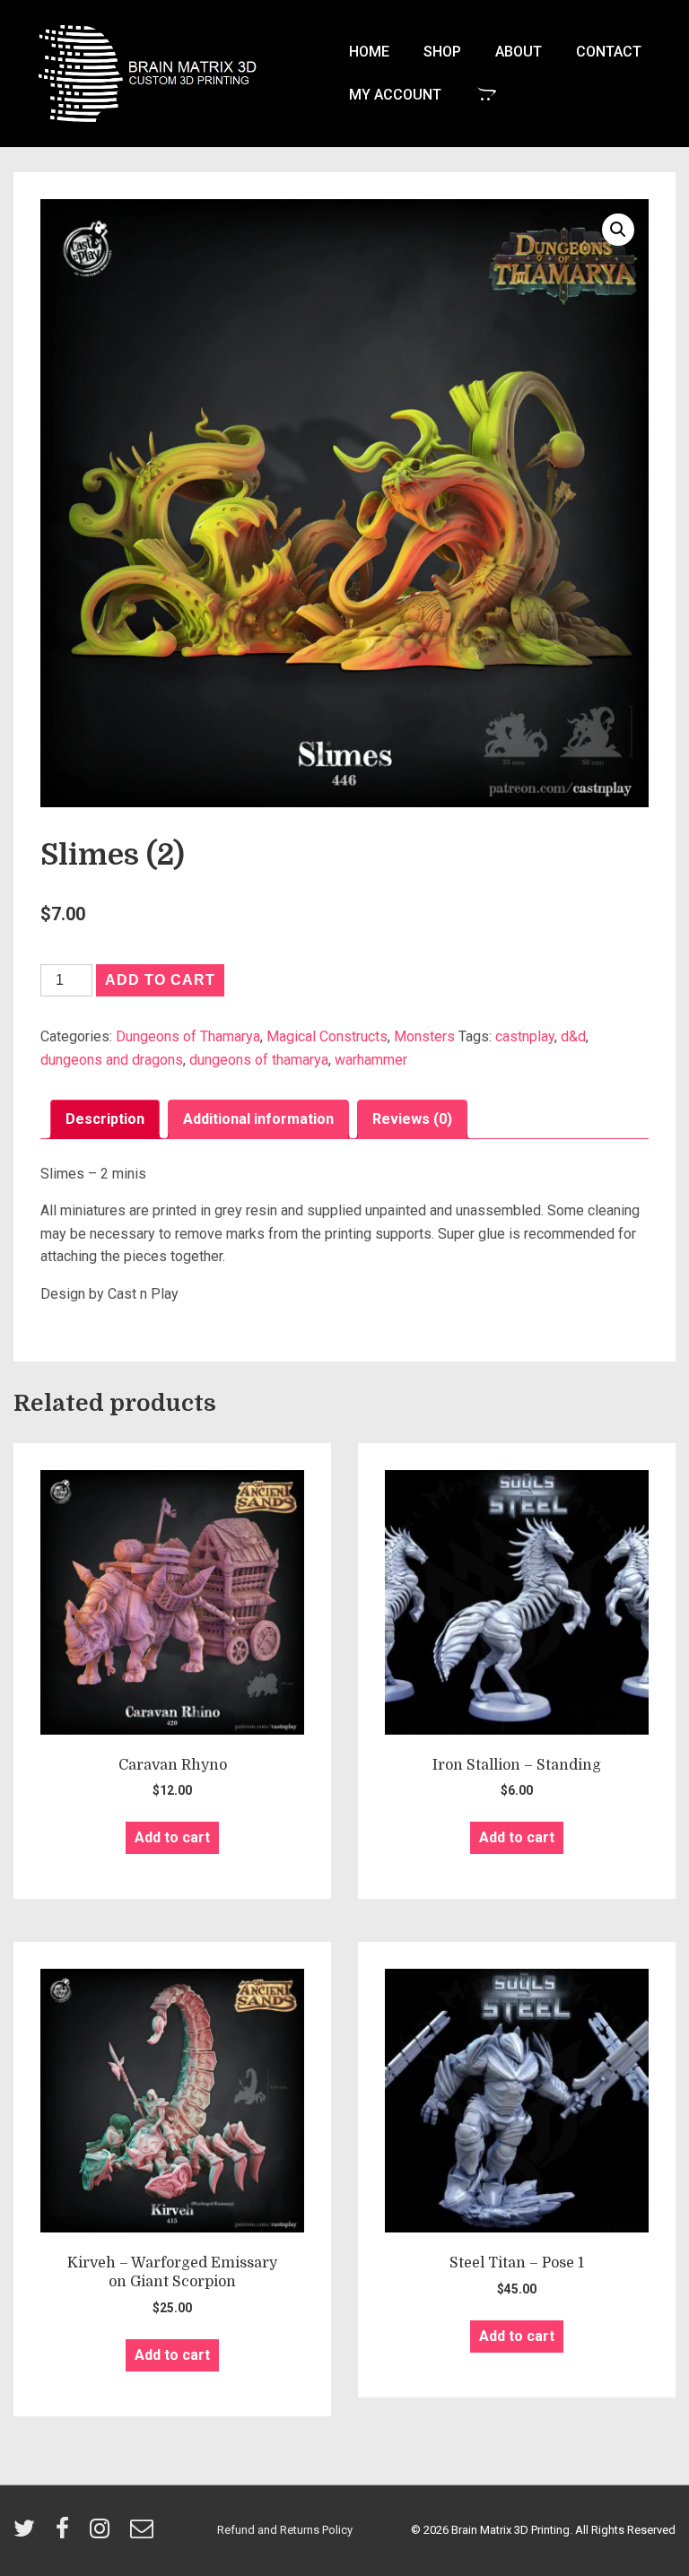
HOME (369, 52)
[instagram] (103, 2534)
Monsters (424, 1036)
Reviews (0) (412, 1119)
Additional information (258, 1119)
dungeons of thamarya (259, 1060)
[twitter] (28, 2534)
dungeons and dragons (112, 1060)
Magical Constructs (327, 1036)
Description (105, 1119)
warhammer (371, 1060)
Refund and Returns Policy (285, 2530)
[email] (144, 2534)
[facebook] (66, 2534)
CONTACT (609, 52)
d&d (573, 1036)
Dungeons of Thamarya (188, 1036)
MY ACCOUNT (395, 95)
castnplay (525, 1036)
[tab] (105, 1119)
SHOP (442, 52)
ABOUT (519, 52)
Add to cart (160, 980)
